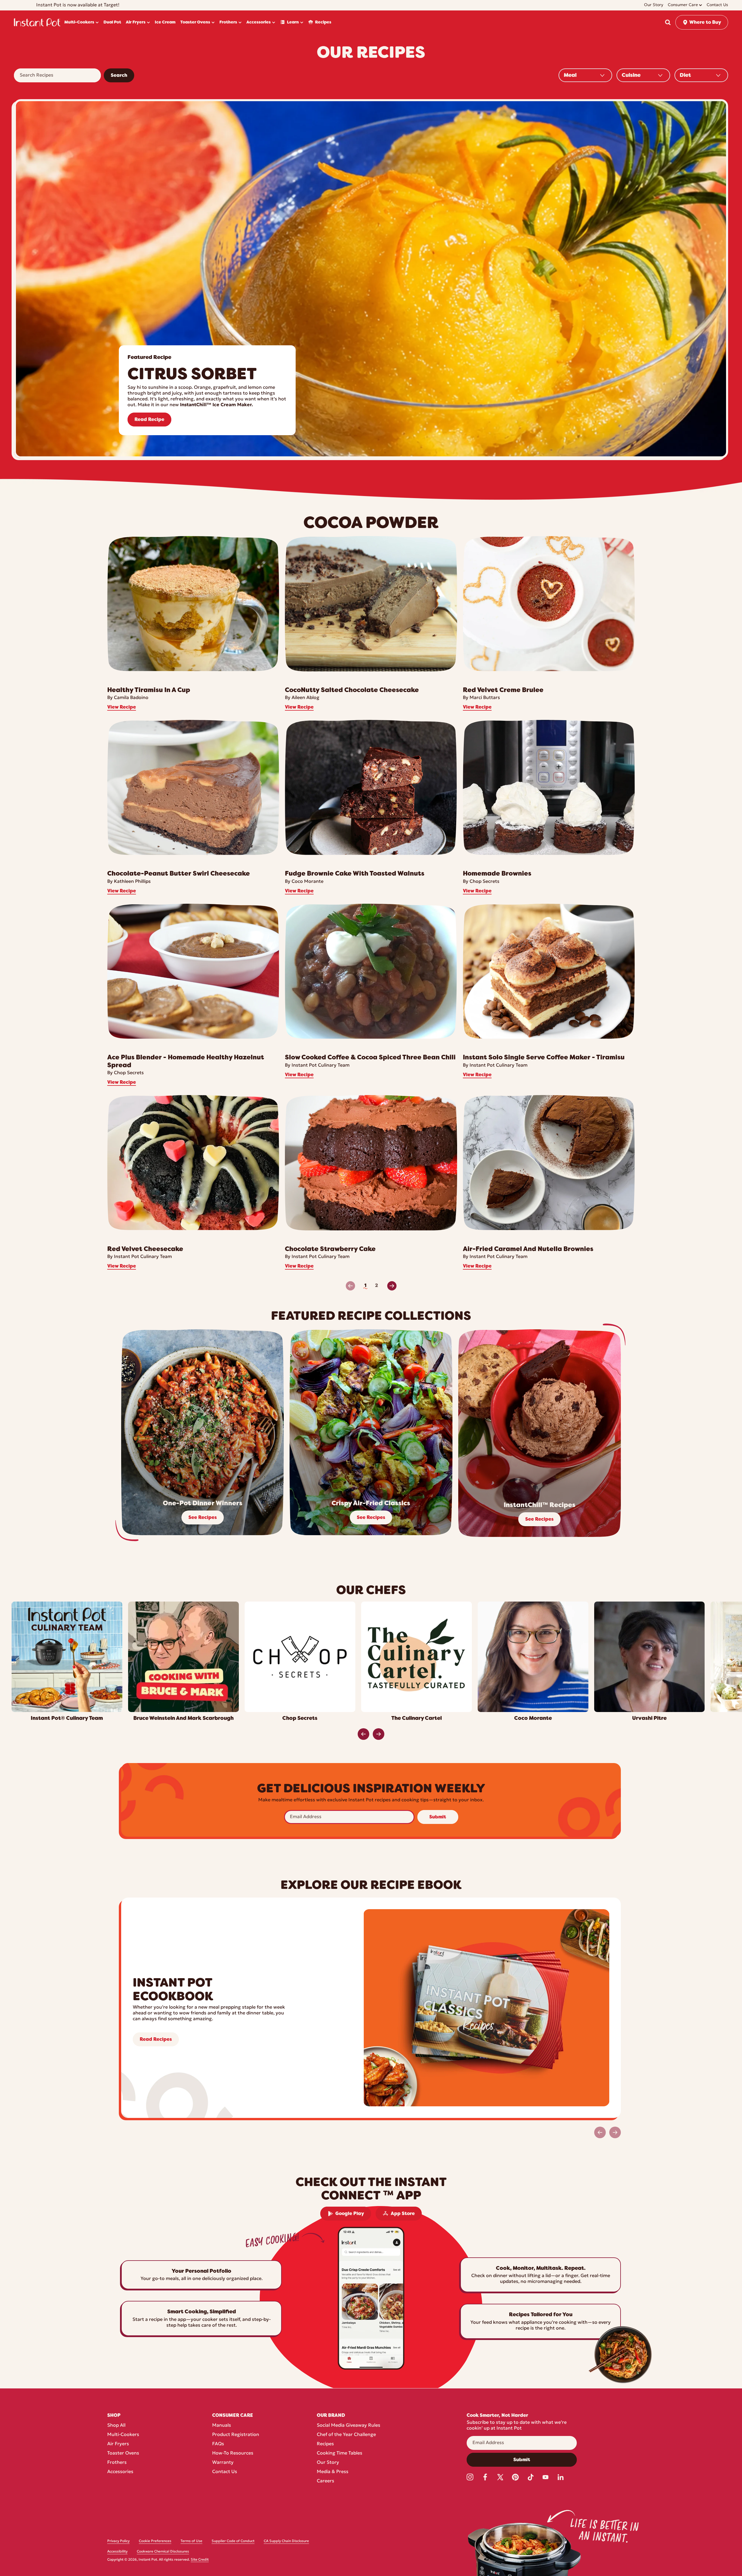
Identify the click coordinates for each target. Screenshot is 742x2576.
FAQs (218, 2444)
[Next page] (392, 1286)
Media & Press (333, 2472)
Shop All (116, 2426)
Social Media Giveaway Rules (349, 2426)
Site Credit (200, 2560)
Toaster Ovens (123, 2453)
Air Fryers (118, 2444)
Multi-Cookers (123, 2435)
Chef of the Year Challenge (346, 2435)
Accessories (120, 2472)
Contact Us (225, 2472)
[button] (668, 22)
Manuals (222, 2426)
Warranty (223, 2463)
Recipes (325, 2444)
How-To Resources (233, 2453)
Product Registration (236, 2435)
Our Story (328, 2463)
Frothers (117, 2463)
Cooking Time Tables (340, 2453)
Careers (325, 2481)
